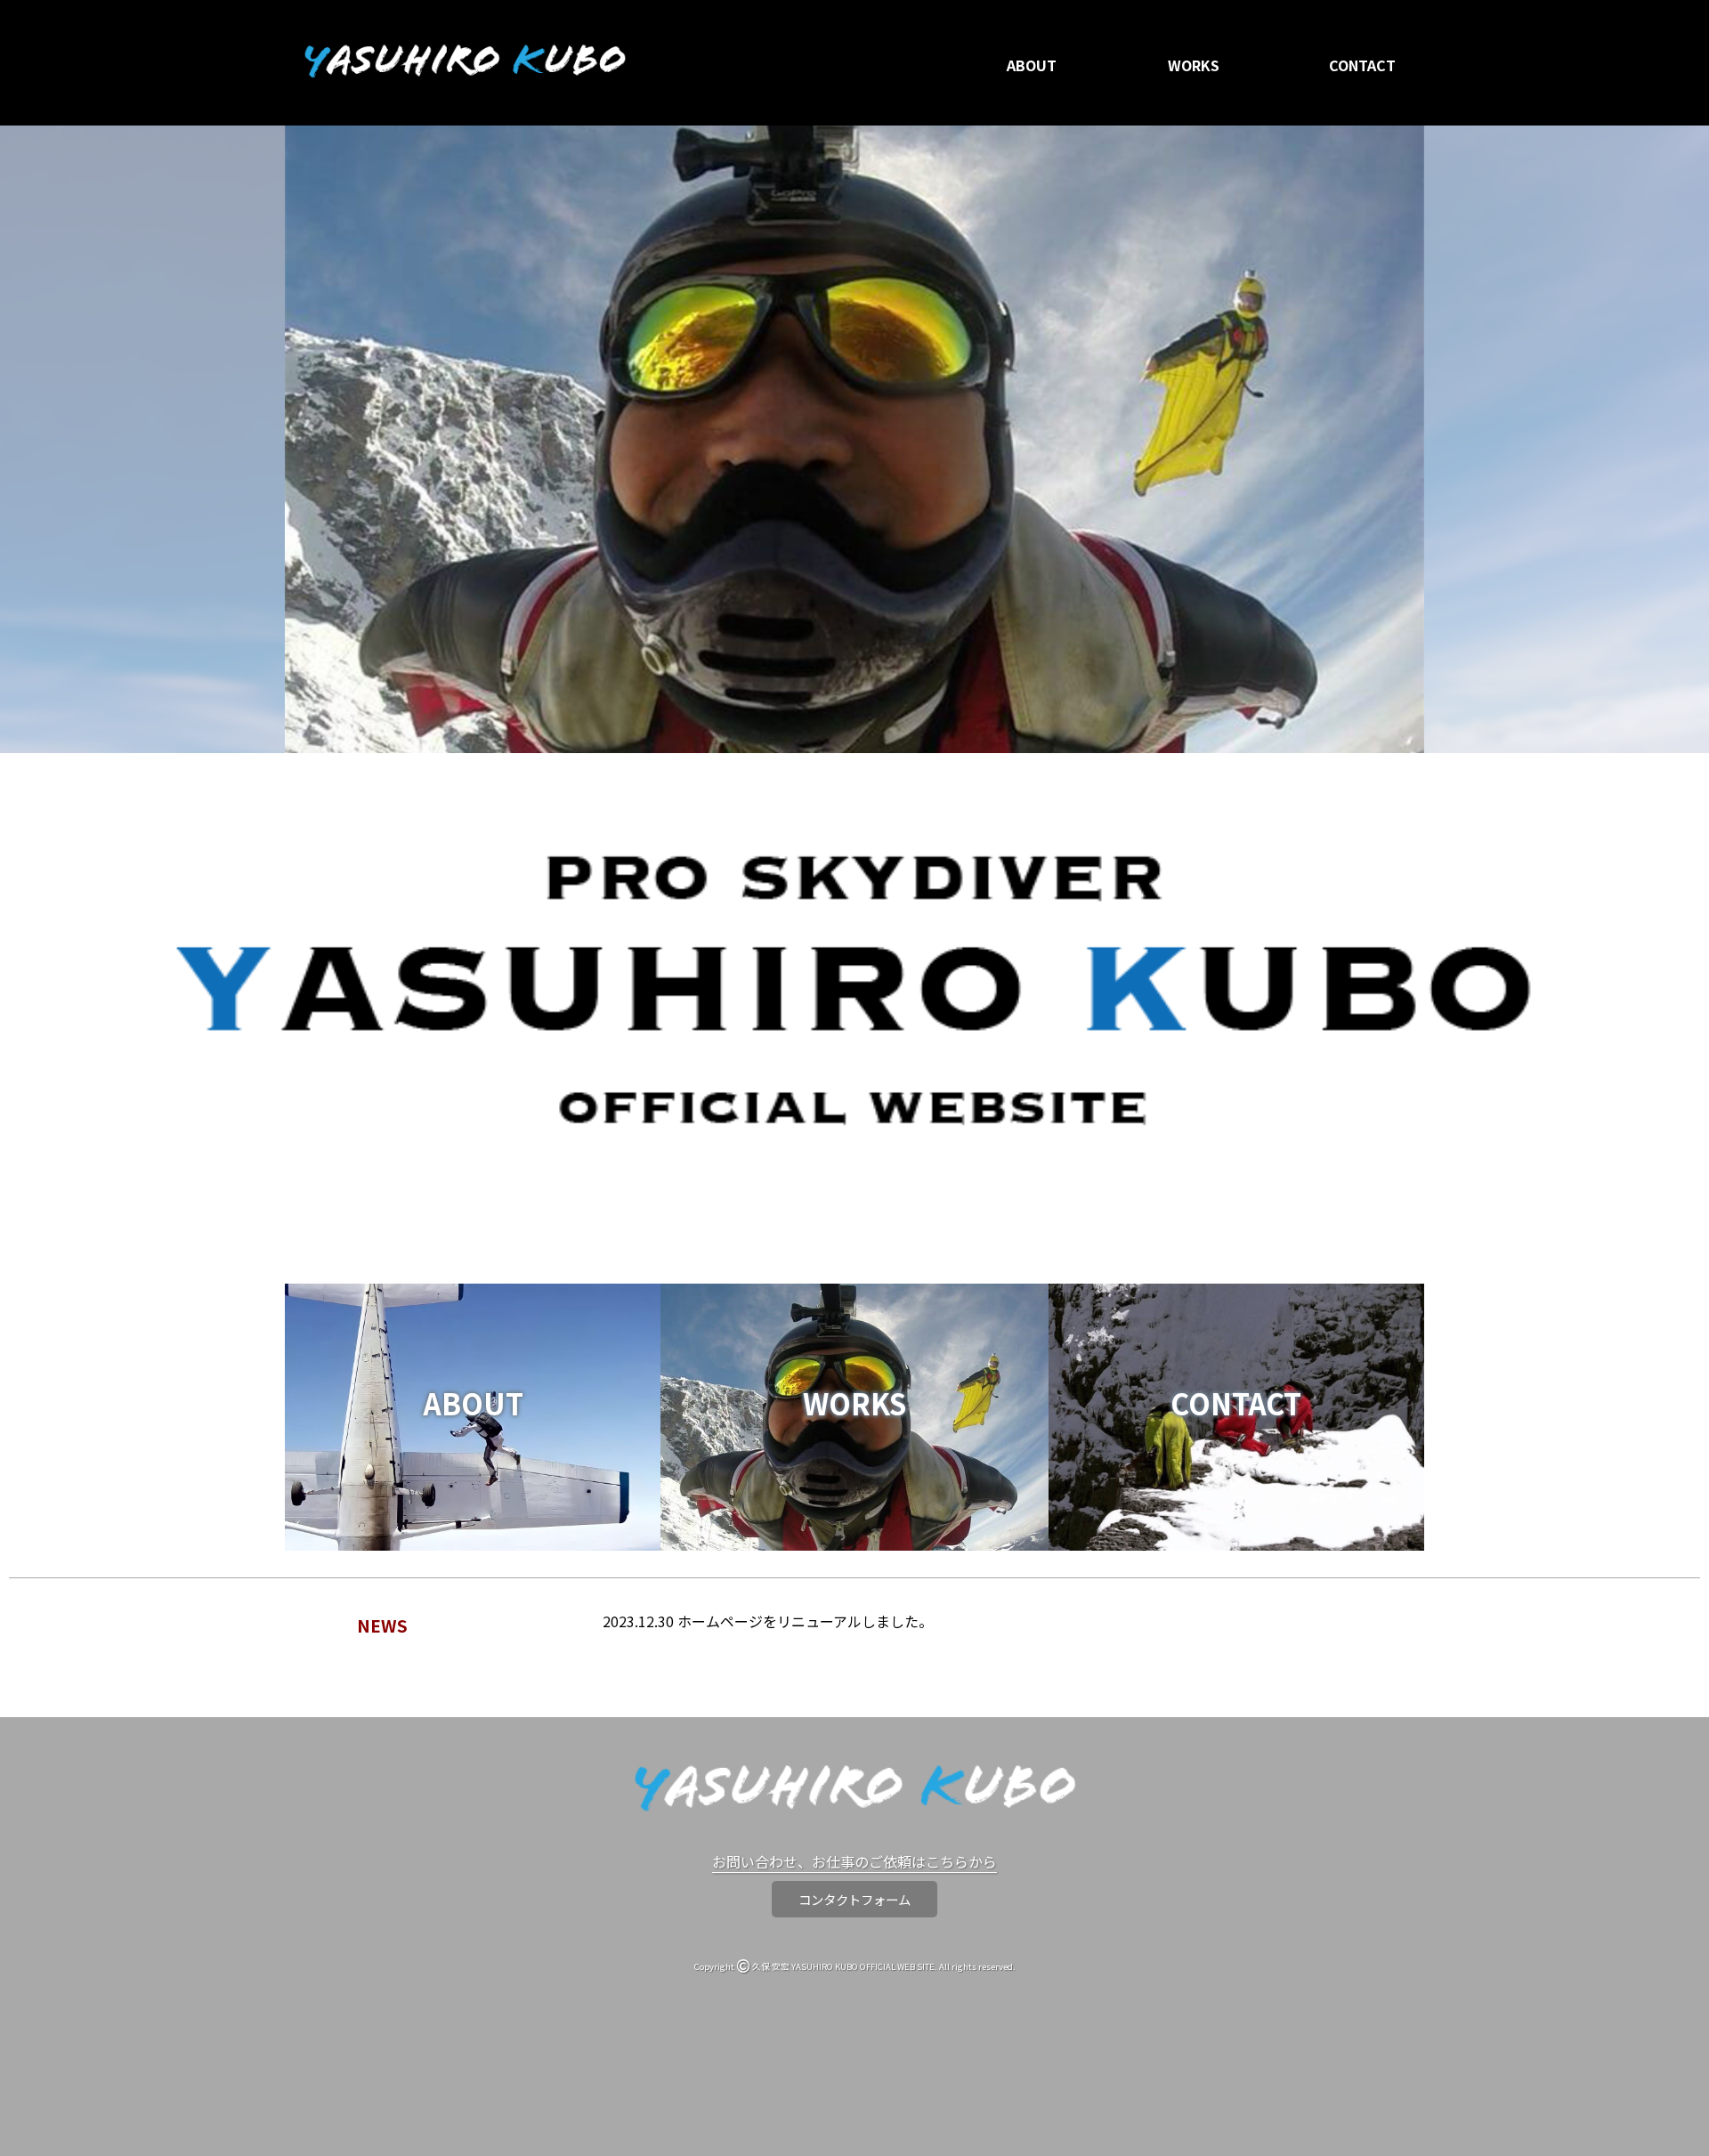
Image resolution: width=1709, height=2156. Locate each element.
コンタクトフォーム (854, 1899)
